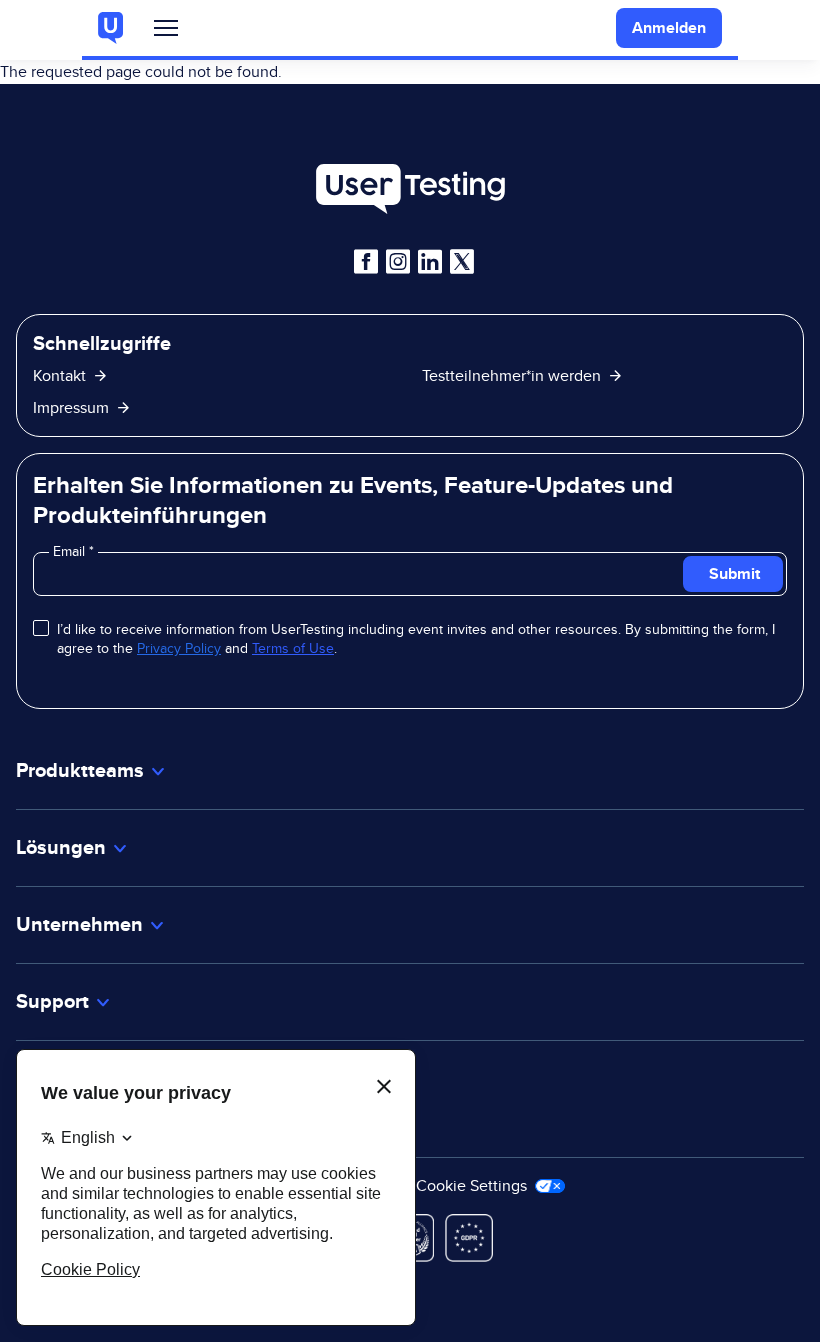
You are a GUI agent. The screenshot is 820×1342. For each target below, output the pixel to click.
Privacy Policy (179, 648)
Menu (166, 32)
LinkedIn (430, 262)
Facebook (366, 262)
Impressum (71, 407)
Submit (734, 573)
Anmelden (669, 27)
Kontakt (59, 375)
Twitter (462, 262)
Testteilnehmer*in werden (511, 375)
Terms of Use (293, 648)
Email (71, 551)
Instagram (398, 262)
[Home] (410, 189)
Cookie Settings (473, 1185)
